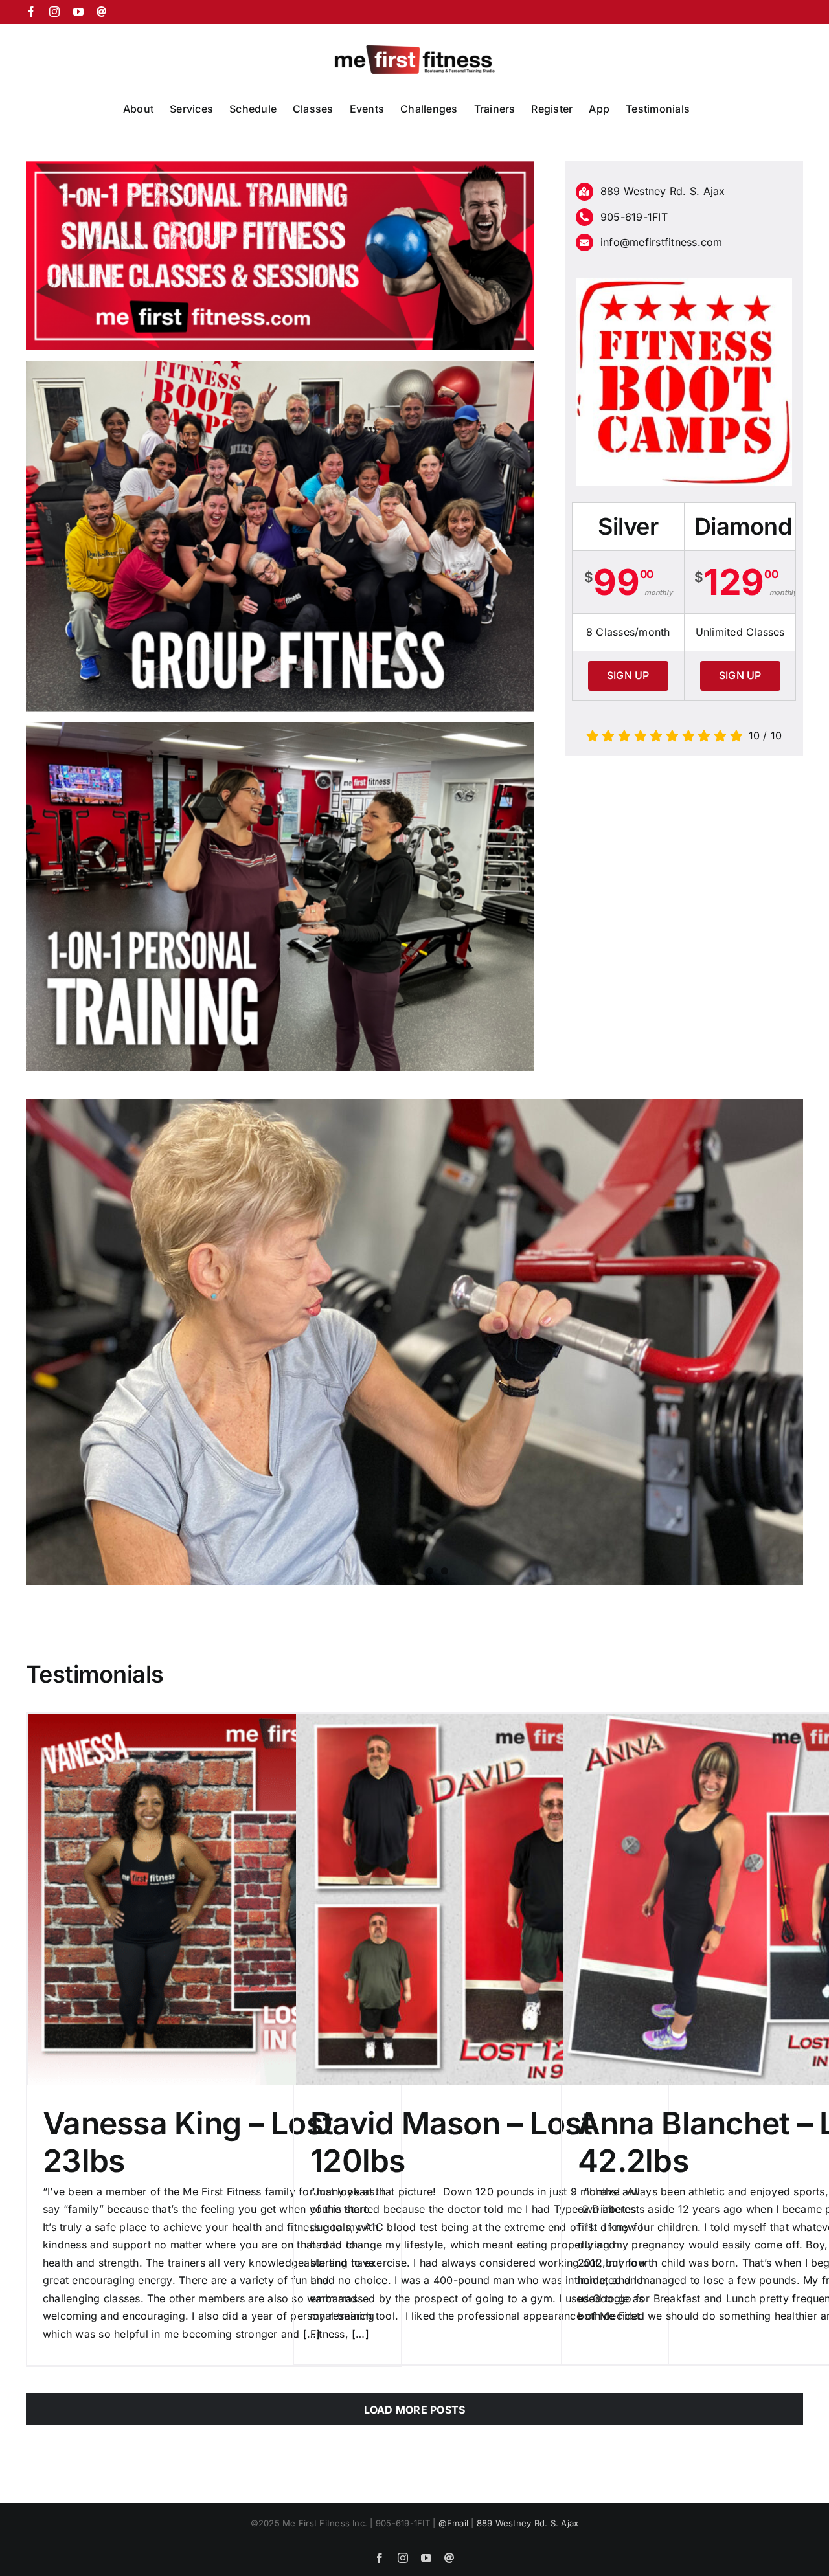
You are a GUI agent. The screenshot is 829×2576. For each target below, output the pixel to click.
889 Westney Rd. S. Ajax (528, 2523)
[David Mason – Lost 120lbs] (481, 1899)
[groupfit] (280, 366)
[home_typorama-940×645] (280, 728)
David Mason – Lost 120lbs (451, 2142)
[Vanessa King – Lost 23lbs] (214, 1899)
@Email (453, 2523)
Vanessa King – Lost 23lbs (188, 2142)
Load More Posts (415, 2410)
